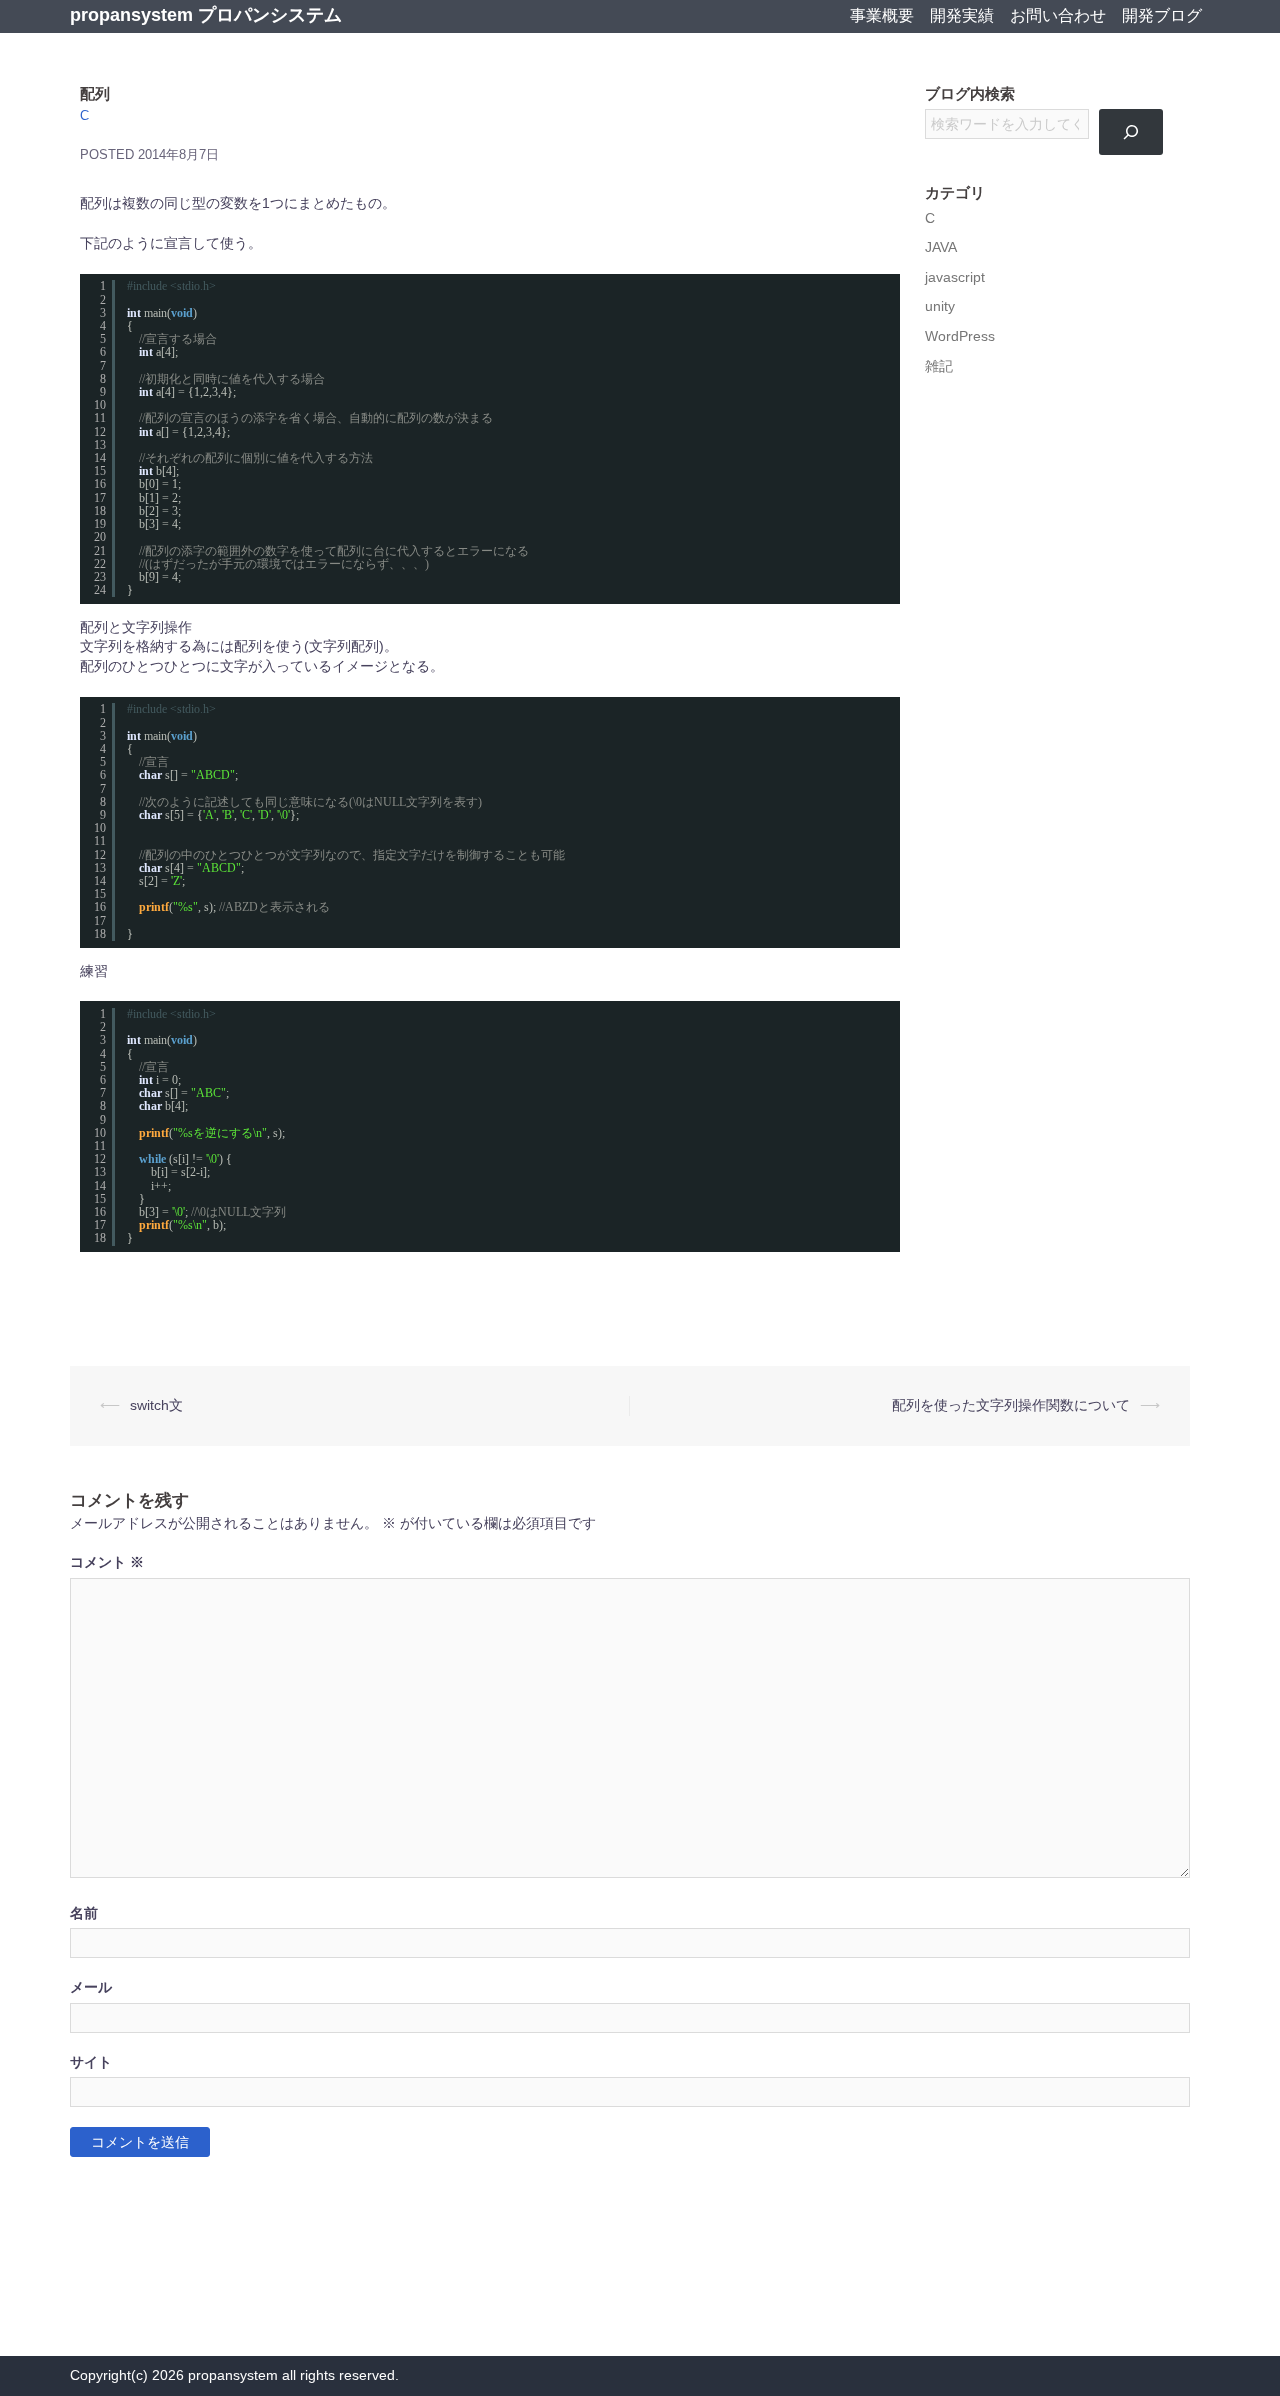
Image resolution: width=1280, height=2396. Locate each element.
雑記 (939, 366)
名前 (84, 1913)
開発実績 (962, 15)
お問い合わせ (1058, 15)
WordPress (960, 336)
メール (91, 1987)
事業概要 (882, 15)
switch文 (156, 1405)
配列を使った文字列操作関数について (1011, 1405)
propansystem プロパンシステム (206, 15)
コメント (107, 1562)
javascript (955, 277)
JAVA (941, 247)
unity (940, 306)
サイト (91, 2062)
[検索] (1131, 132)
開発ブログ (1162, 15)
